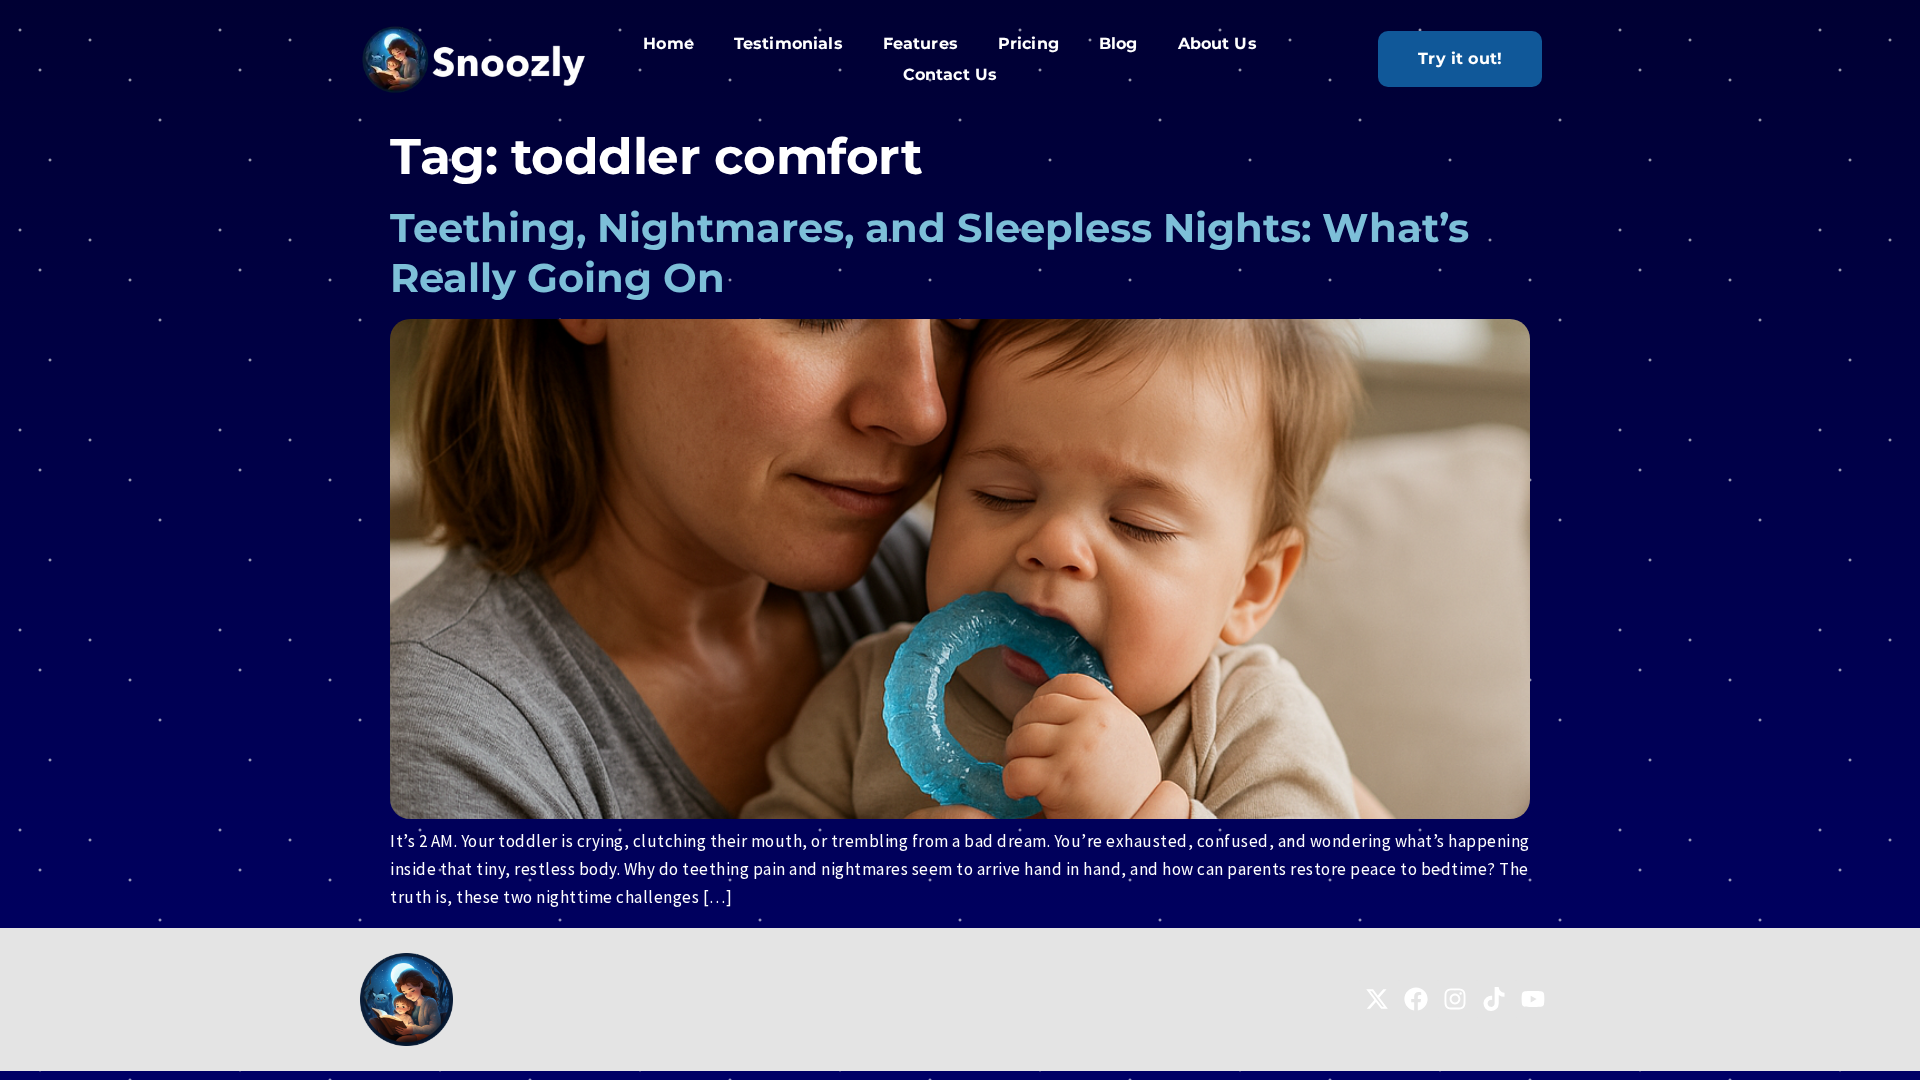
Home (668, 43)
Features (920, 43)
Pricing (1028, 43)
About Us (1217, 43)
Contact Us (950, 74)
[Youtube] (1533, 999)
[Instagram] (1455, 999)
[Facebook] (1416, 999)
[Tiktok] (1494, 999)
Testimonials (788, 43)
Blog (1118, 43)
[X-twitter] (1377, 999)
